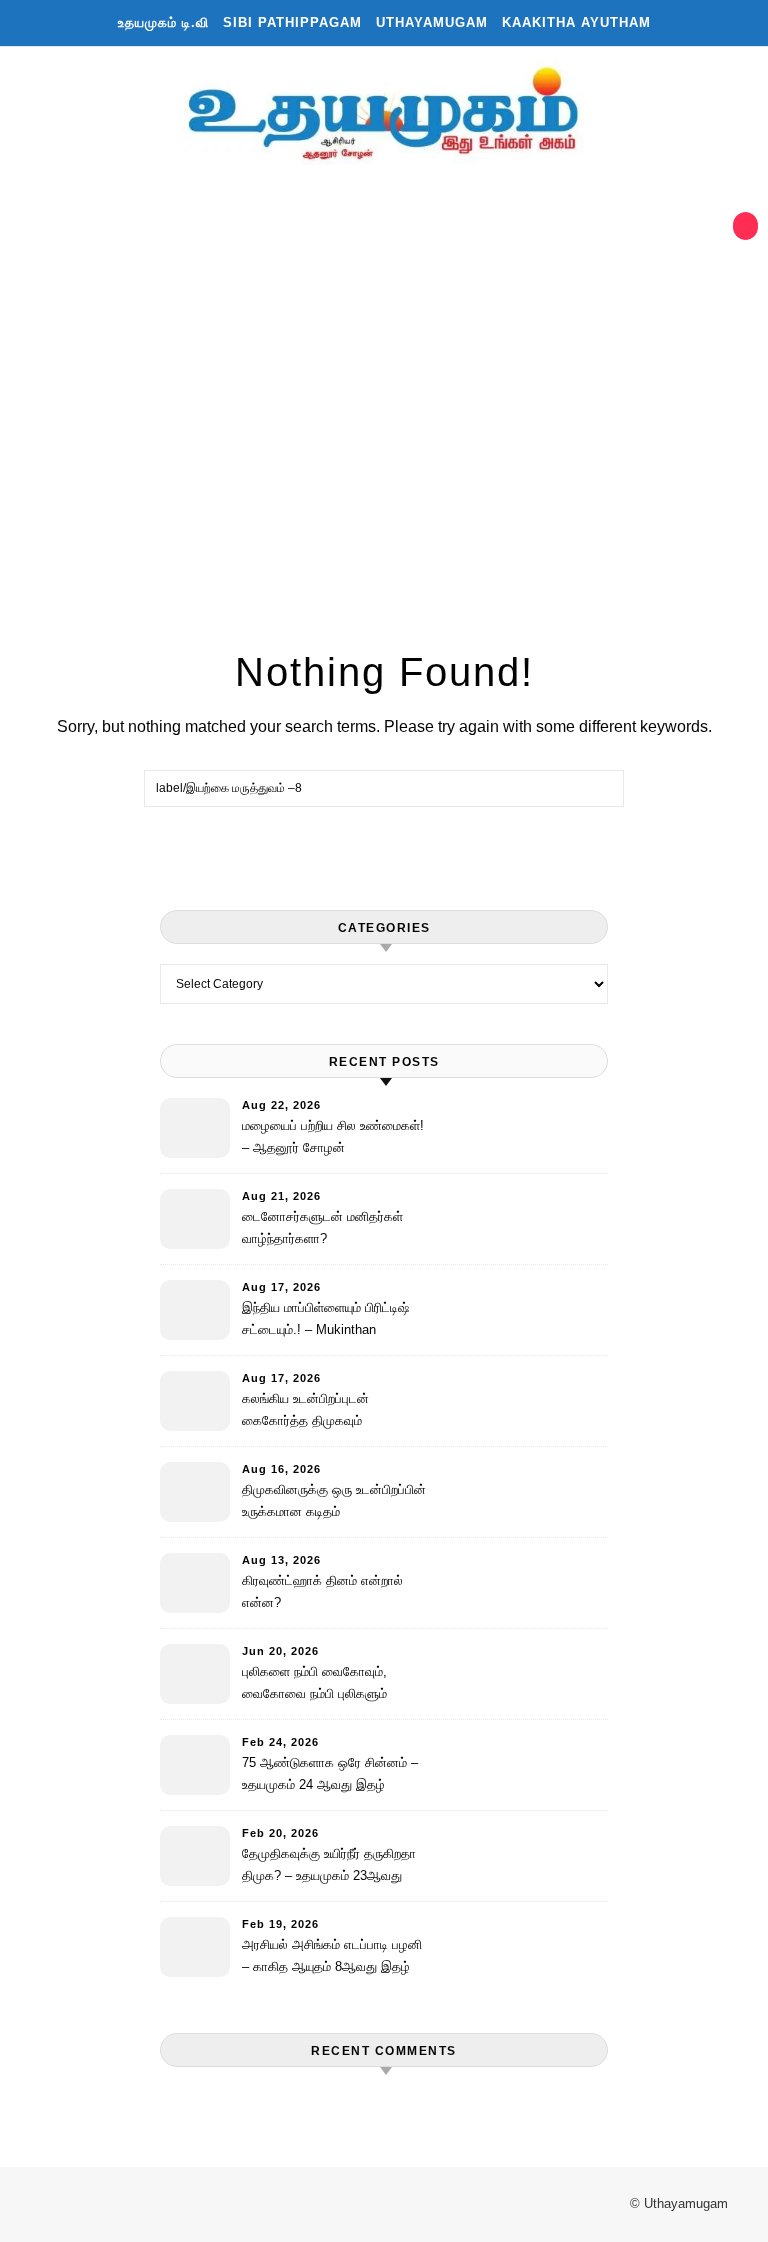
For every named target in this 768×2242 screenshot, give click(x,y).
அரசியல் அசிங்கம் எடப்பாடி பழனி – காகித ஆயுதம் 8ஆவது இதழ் (332, 1955)
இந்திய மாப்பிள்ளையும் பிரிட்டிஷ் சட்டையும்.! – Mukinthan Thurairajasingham (325, 1321)
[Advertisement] (364, 407)
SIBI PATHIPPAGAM (292, 22)
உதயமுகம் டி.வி (163, 22)
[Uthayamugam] (384, 117)
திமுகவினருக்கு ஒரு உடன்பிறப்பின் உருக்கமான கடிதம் (334, 1500)
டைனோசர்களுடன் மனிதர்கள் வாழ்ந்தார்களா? (322, 1227)
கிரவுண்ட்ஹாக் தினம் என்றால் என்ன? (322, 1591)
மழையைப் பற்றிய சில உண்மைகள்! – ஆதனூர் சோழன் (333, 1136)
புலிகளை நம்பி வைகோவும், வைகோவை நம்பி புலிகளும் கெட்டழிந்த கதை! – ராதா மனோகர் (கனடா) (314, 1685)
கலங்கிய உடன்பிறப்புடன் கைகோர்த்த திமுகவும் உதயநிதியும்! (305, 1412)
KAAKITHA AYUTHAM (576, 22)
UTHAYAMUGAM (432, 22)
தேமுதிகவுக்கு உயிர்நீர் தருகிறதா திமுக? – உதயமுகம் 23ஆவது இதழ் (329, 1867)
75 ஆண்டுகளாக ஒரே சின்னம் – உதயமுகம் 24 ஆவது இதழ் (330, 1773)
